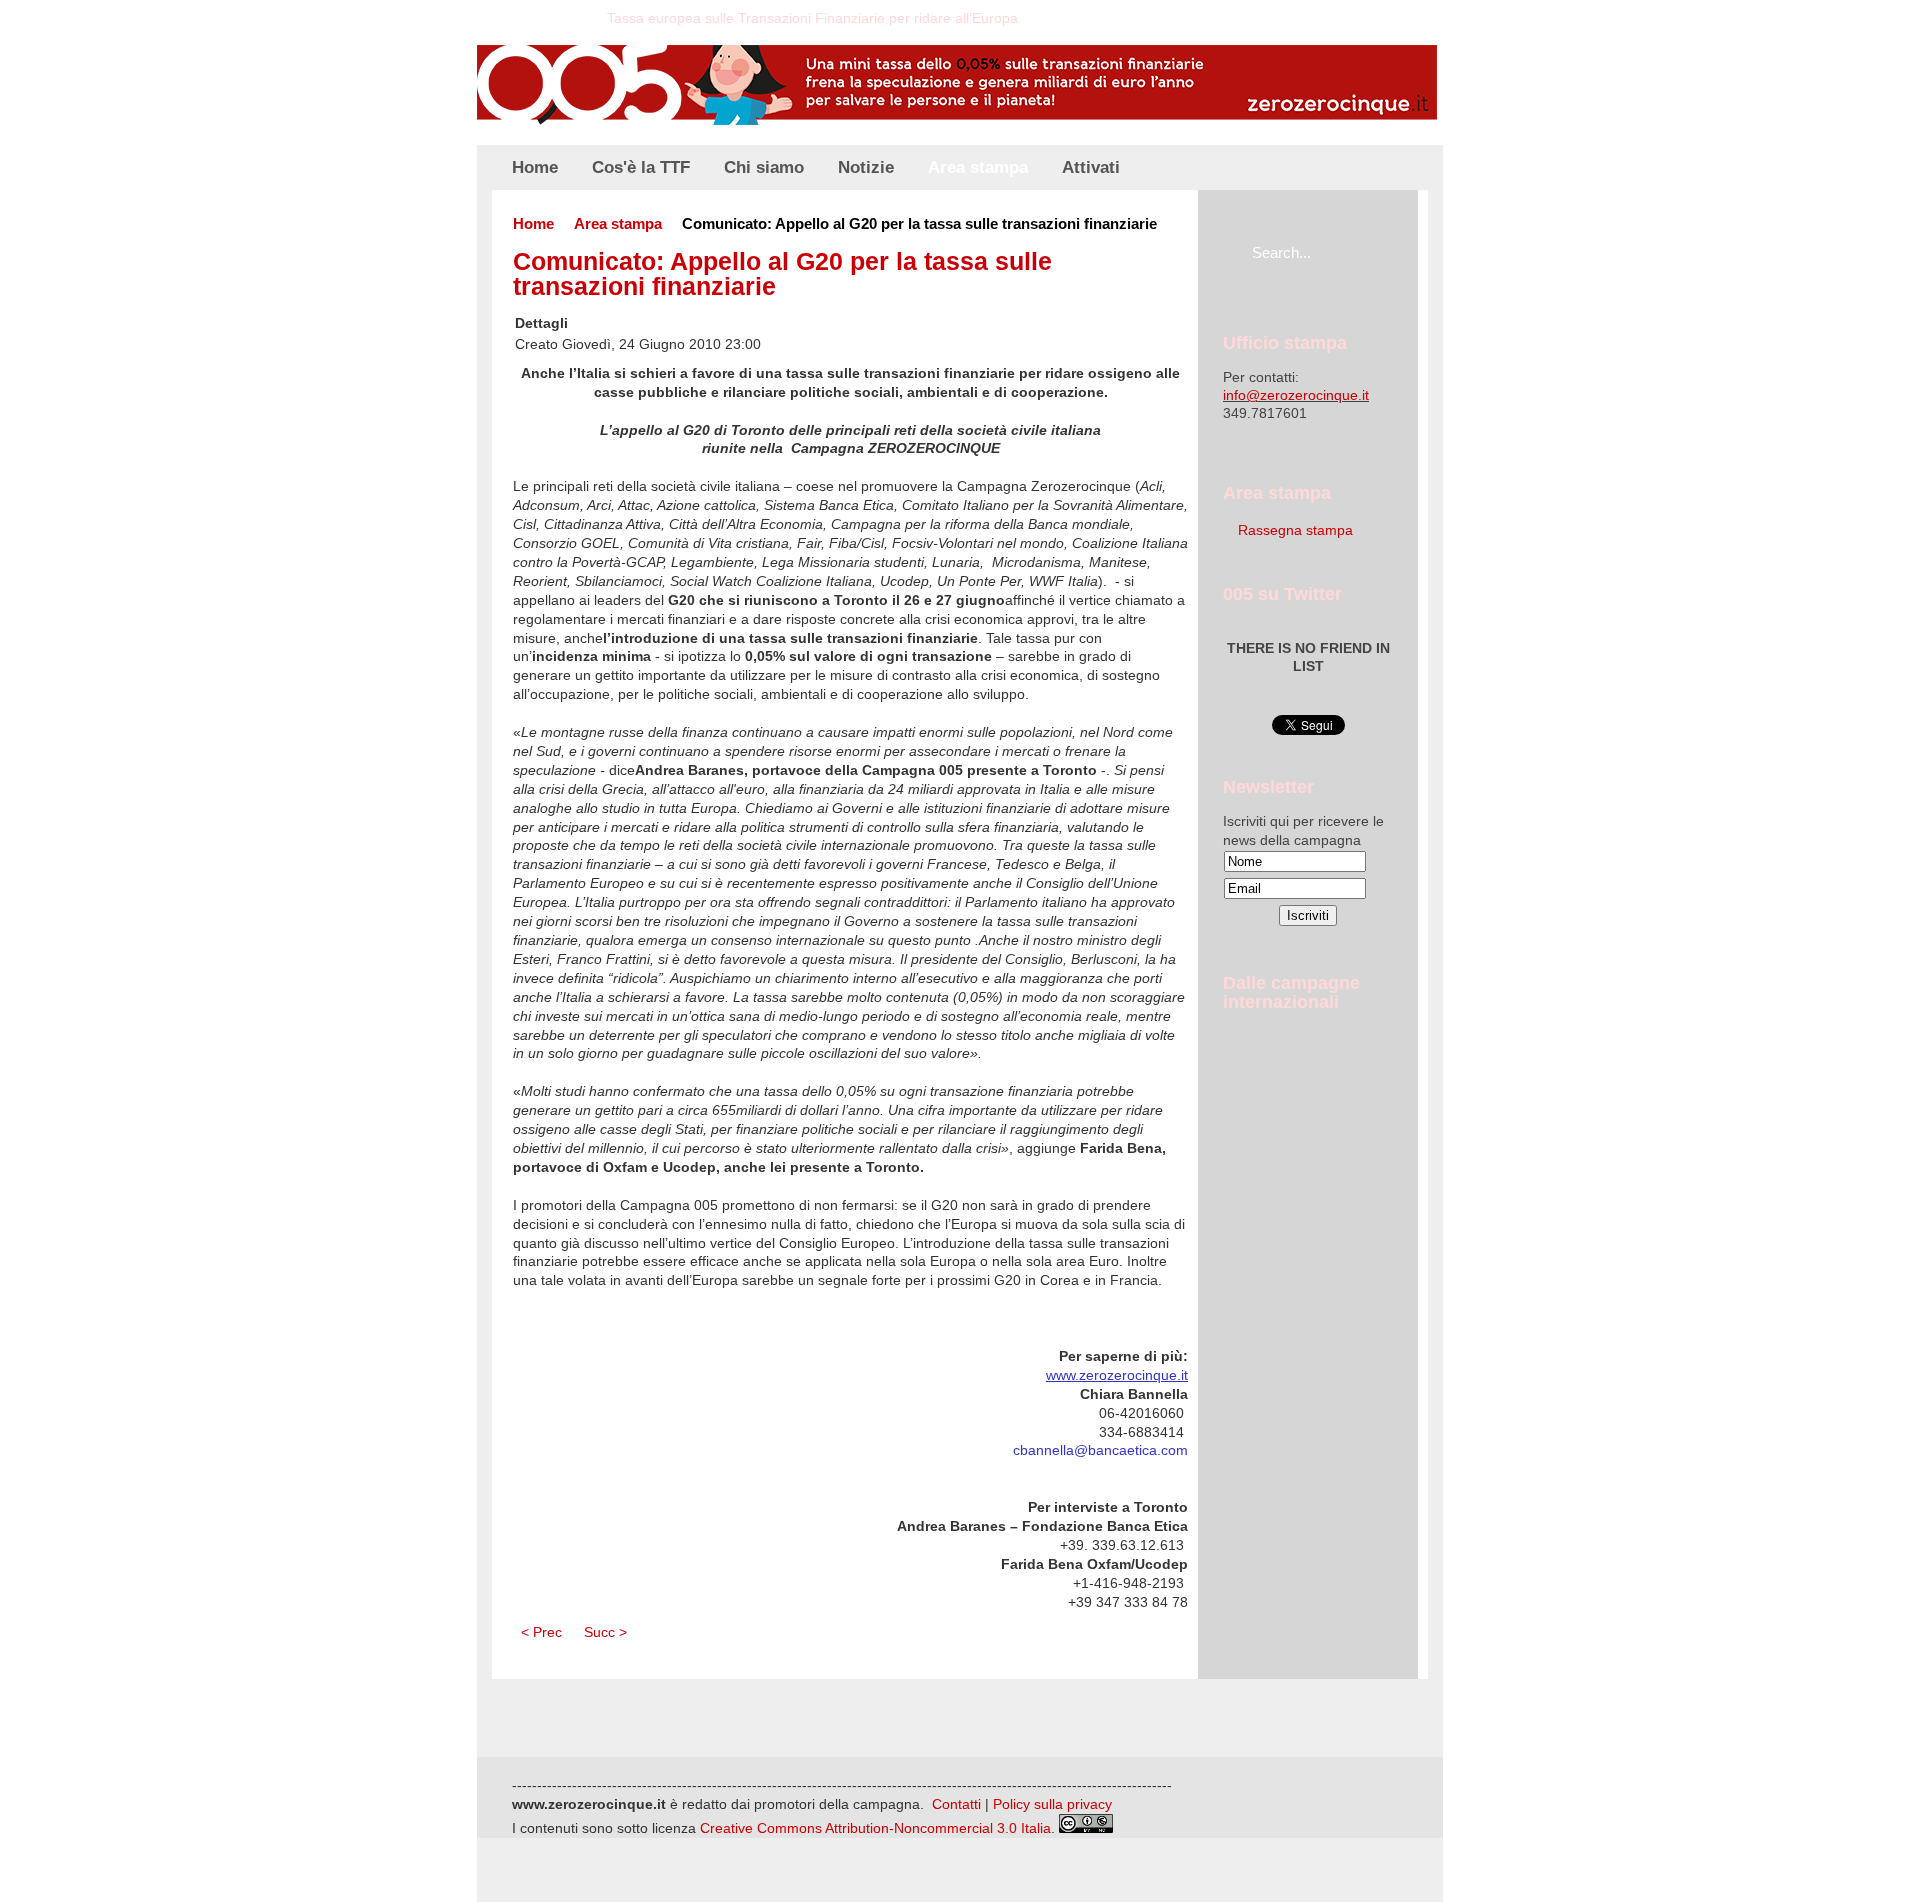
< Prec (541, 1632)
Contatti (956, 1804)
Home (533, 223)
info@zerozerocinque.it (1296, 395)
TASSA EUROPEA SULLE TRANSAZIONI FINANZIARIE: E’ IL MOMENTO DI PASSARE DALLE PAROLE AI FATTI (799, 26)
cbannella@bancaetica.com (1100, 1450)
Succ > (605, 1632)
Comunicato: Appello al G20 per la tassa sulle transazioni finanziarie (782, 274)
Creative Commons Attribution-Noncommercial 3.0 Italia (875, 1828)
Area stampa (618, 223)
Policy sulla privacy (1052, 1804)
